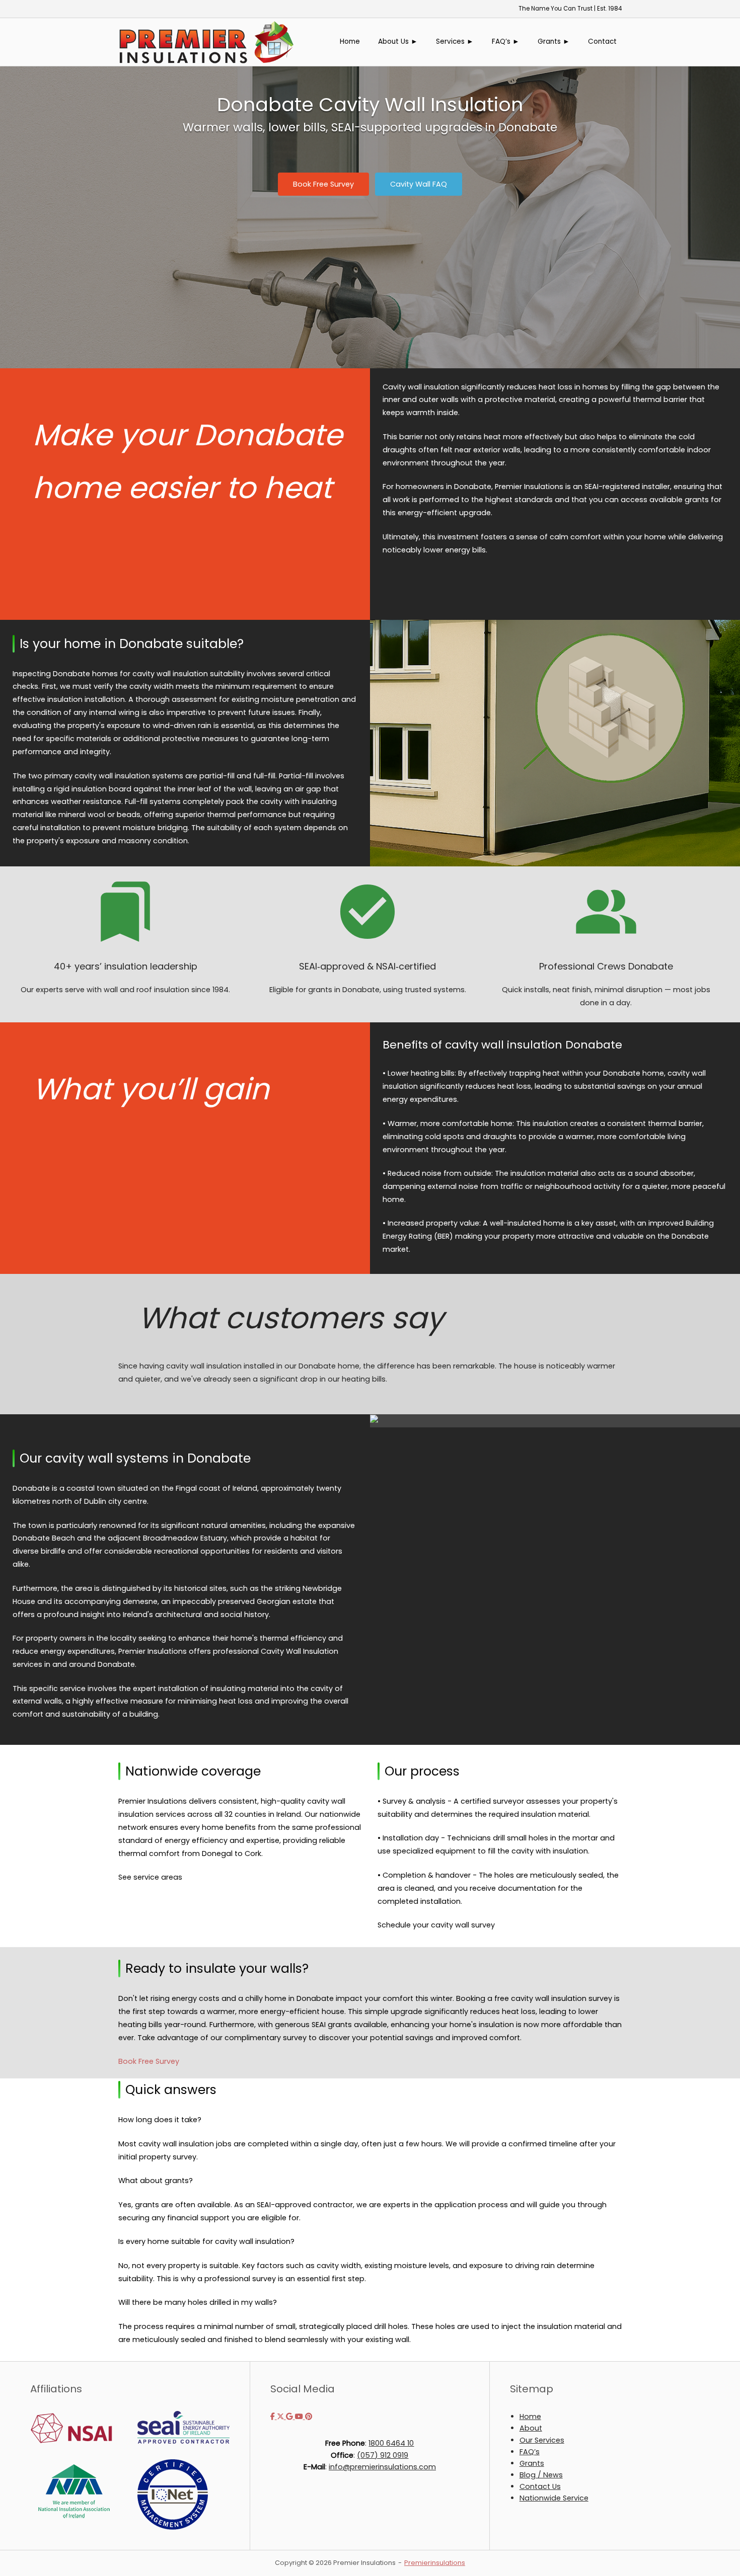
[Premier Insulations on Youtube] (300, 2417)
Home (350, 42)
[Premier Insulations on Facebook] (274, 2417)
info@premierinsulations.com (382, 2467)
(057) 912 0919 (383, 2455)
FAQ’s (530, 2452)
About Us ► (398, 42)
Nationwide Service (554, 2498)
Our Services (542, 2440)
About (531, 2428)
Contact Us (540, 2486)
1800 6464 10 (391, 2443)
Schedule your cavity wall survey (436, 1925)
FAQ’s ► (506, 42)
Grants (532, 2463)
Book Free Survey (149, 2061)
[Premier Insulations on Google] (290, 2417)
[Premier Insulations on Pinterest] (309, 2417)
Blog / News (541, 2475)
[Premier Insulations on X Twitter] (281, 2417)
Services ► (455, 42)
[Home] (206, 41)
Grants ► (554, 42)
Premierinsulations (435, 2563)
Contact (602, 42)
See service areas (150, 1877)
